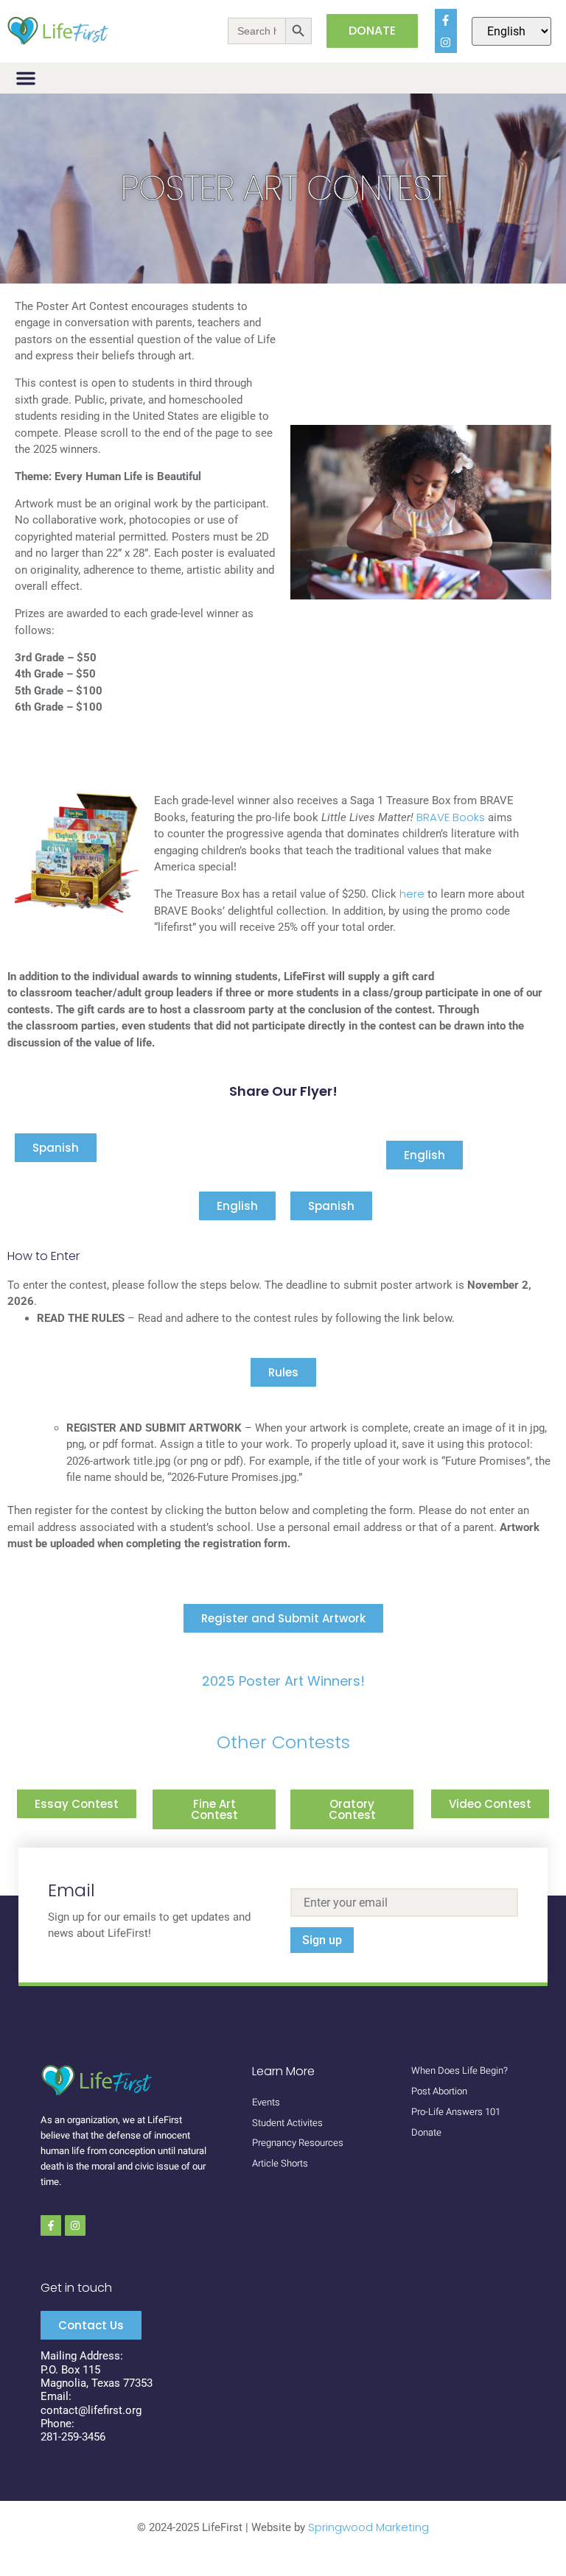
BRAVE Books (451, 817)
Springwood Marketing (368, 2527)
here (413, 894)
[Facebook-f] (446, 20)
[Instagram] (446, 42)
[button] (26, 78)
